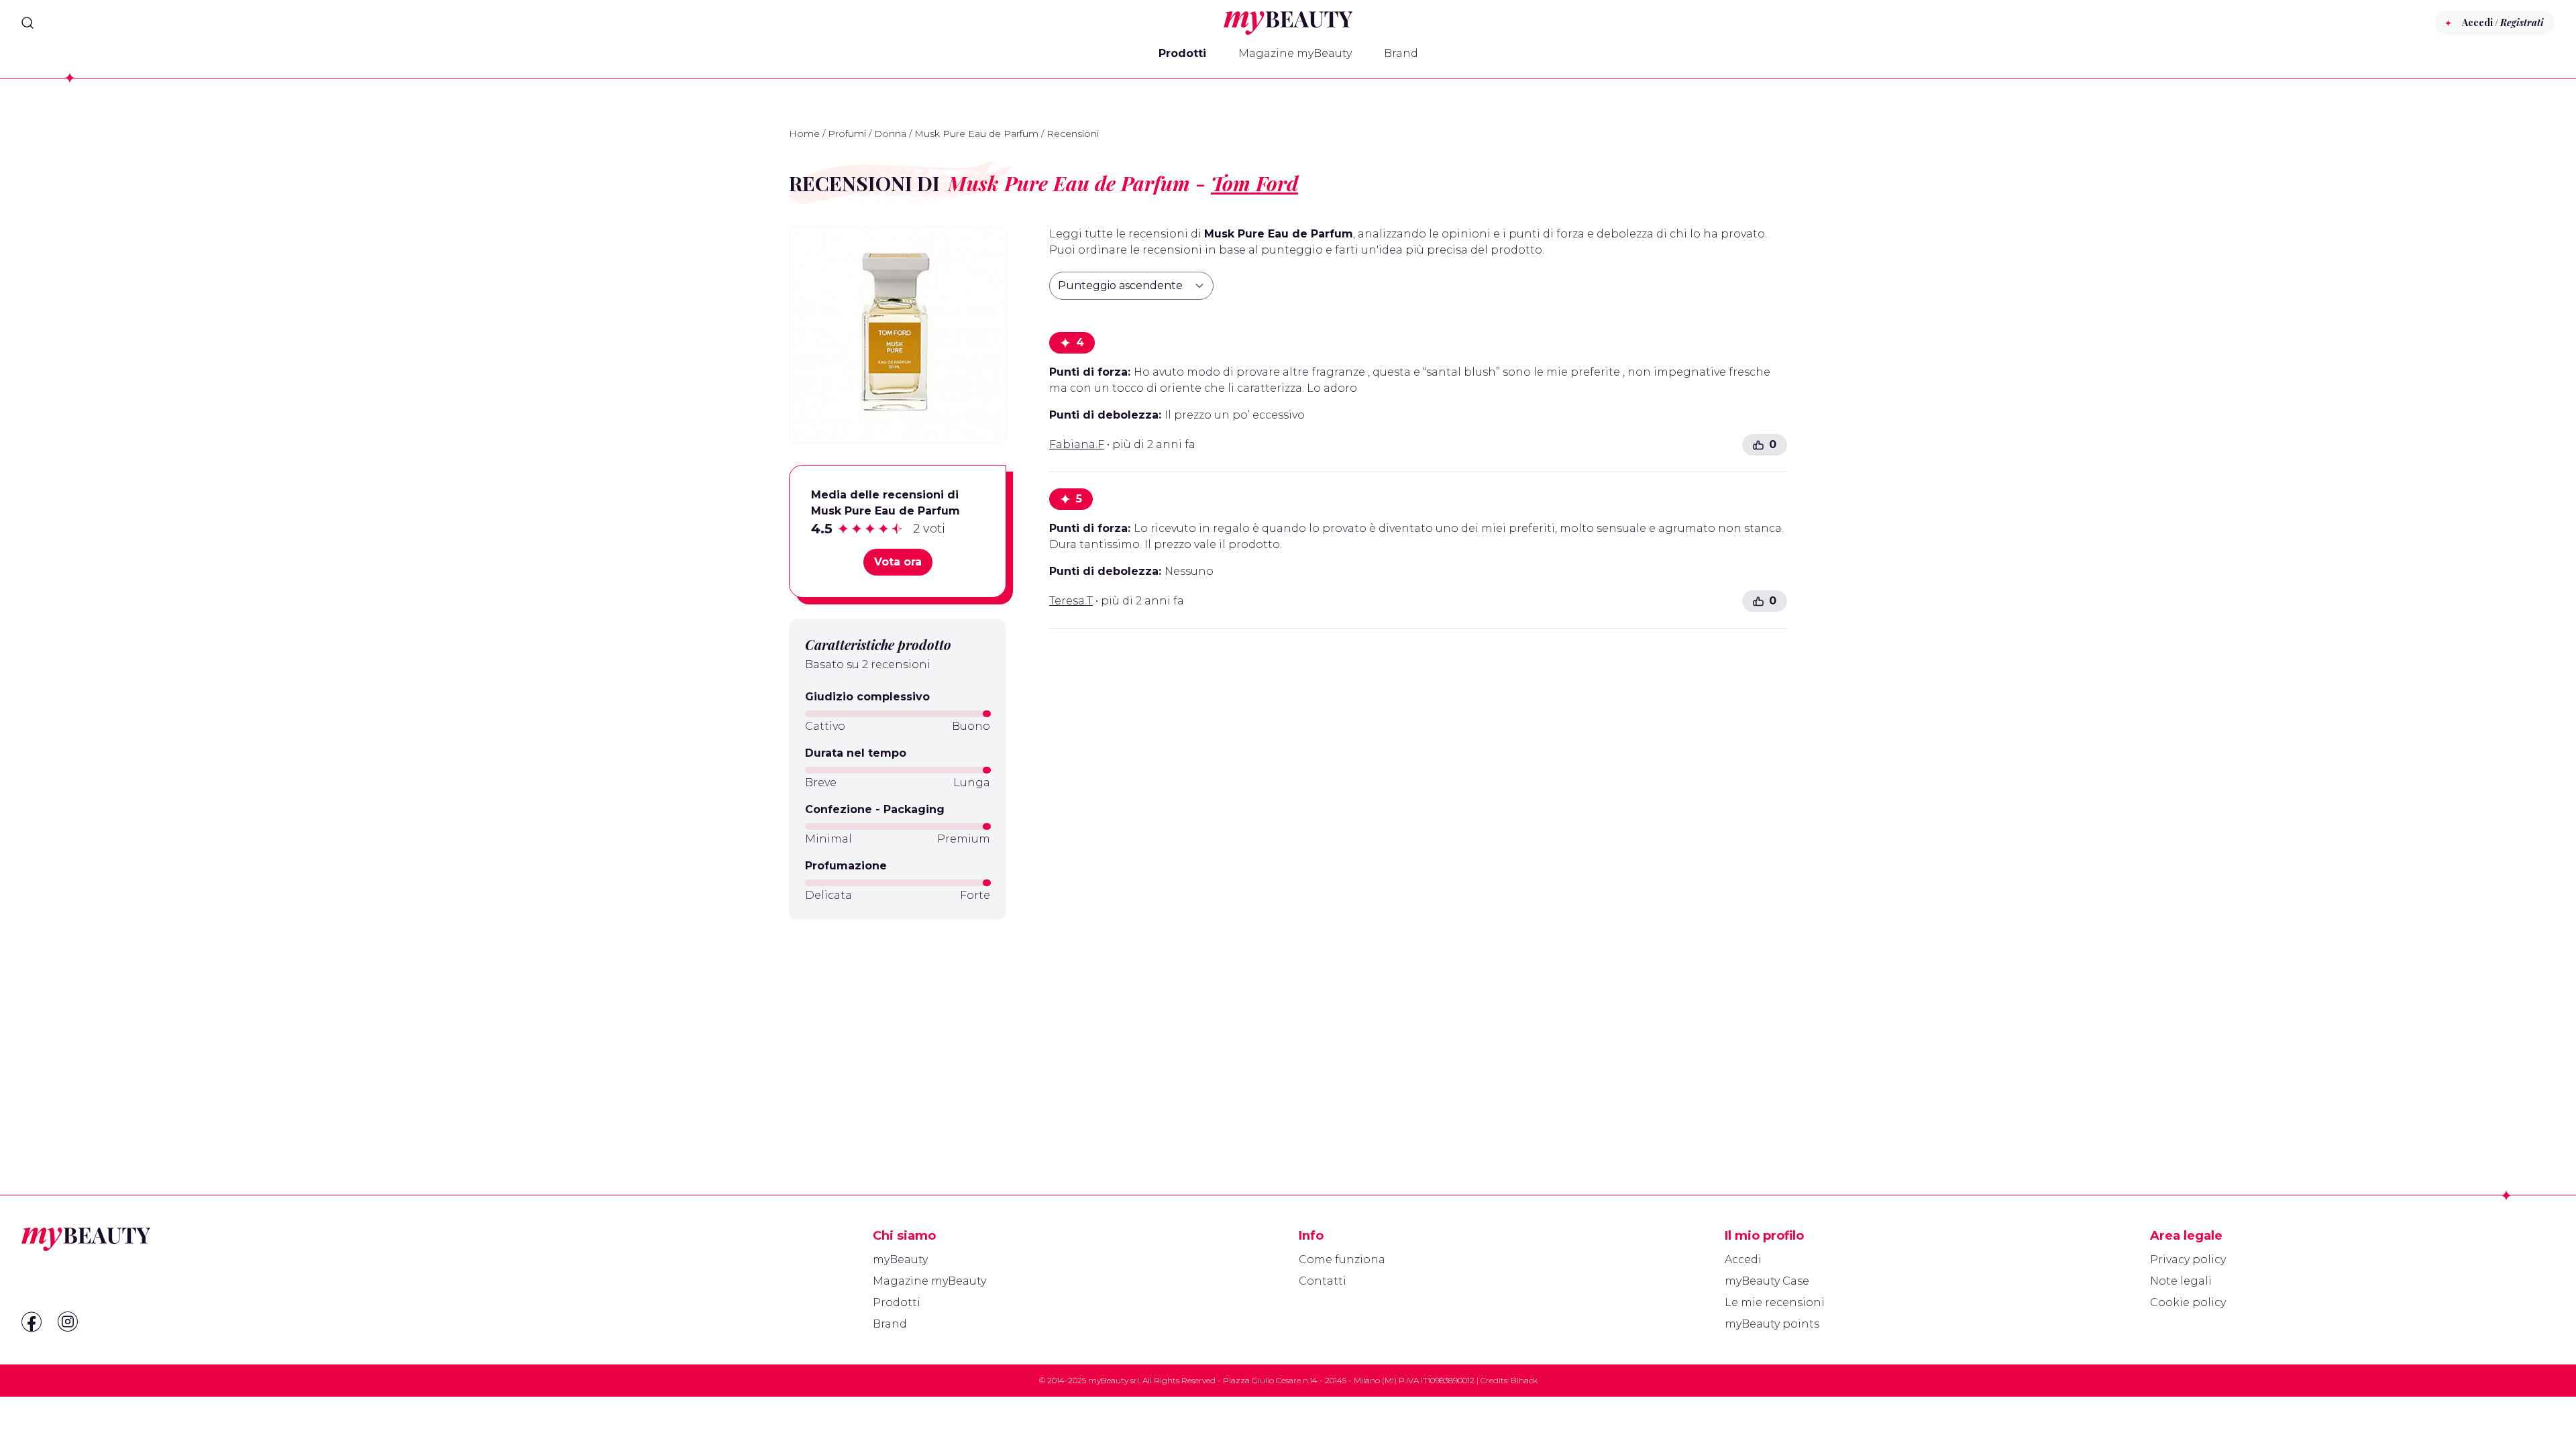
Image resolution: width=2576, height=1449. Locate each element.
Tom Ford (1254, 183)
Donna (890, 133)
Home (804, 133)
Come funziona (1342, 1259)
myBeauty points (1772, 1324)
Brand (1401, 53)
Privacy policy (2188, 1259)
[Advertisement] (898, 1025)
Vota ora (898, 562)
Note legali (2181, 1281)
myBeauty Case (1767, 1281)
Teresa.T (1071, 601)
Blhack (1524, 1380)
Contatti (1323, 1281)
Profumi (847, 133)
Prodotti (1182, 53)
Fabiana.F (1077, 444)
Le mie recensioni (1775, 1302)
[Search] (28, 23)
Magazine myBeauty (1295, 53)
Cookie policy (2188, 1302)
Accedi (1743, 1259)
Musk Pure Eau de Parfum (976, 133)
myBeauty (900, 1259)
